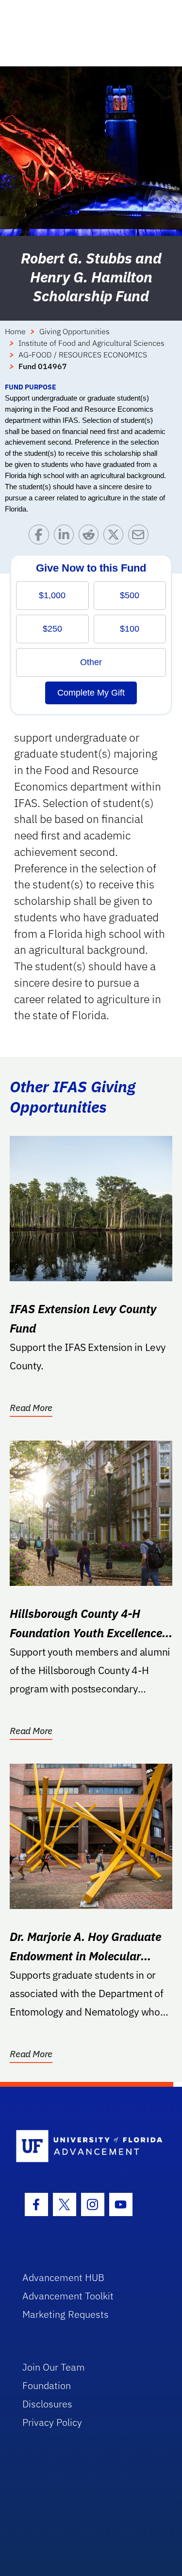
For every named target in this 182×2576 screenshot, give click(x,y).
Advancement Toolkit (68, 2296)
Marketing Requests (66, 2314)
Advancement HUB (63, 2277)
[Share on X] (116, 537)
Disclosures (47, 2404)
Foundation (47, 2385)
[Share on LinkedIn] (66, 537)
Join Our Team (54, 2367)
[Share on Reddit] (91, 537)
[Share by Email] (141, 537)
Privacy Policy (52, 2422)
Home (15, 331)
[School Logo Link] (86, 2147)
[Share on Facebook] (41, 537)
